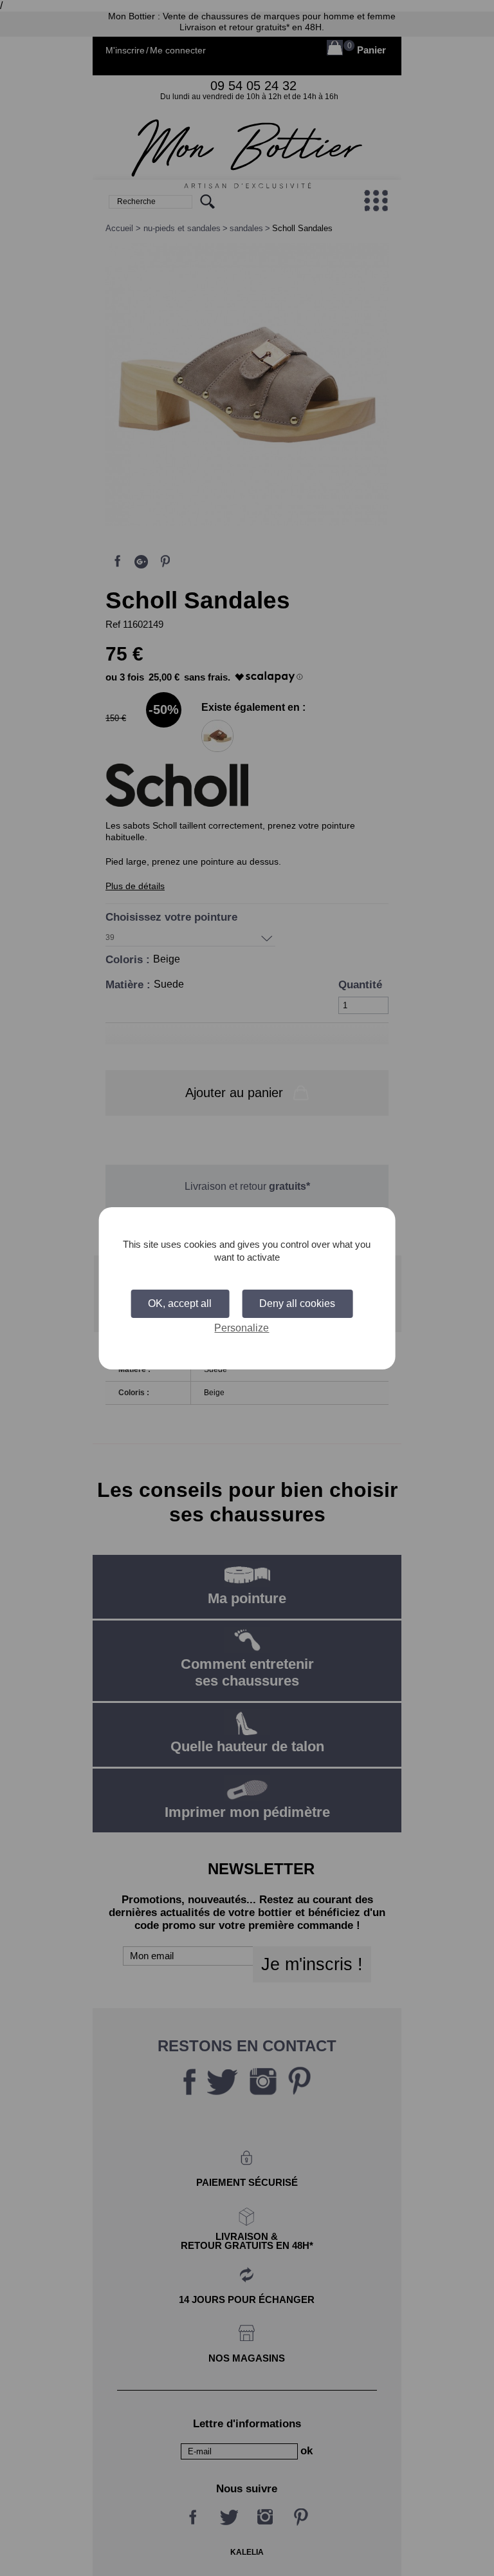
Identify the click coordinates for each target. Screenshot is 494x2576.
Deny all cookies (297, 1303)
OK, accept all (180, 1303)
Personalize (242, 1328)
